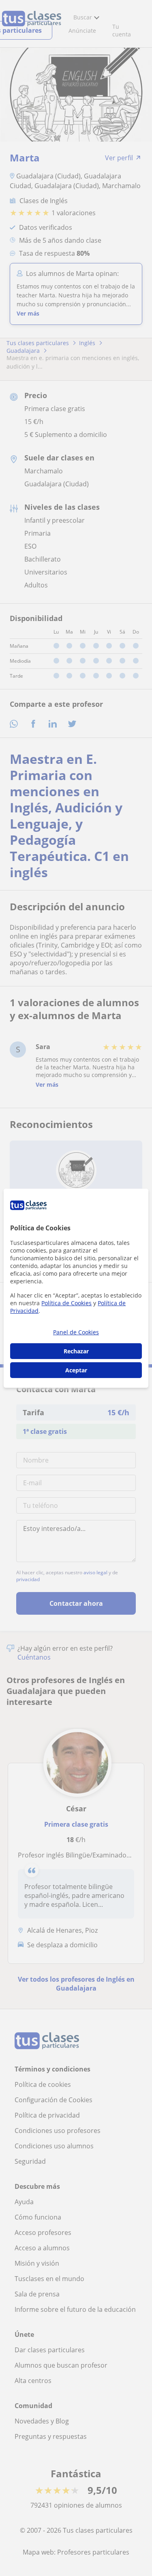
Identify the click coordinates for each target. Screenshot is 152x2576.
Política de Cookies (66, 1303)
